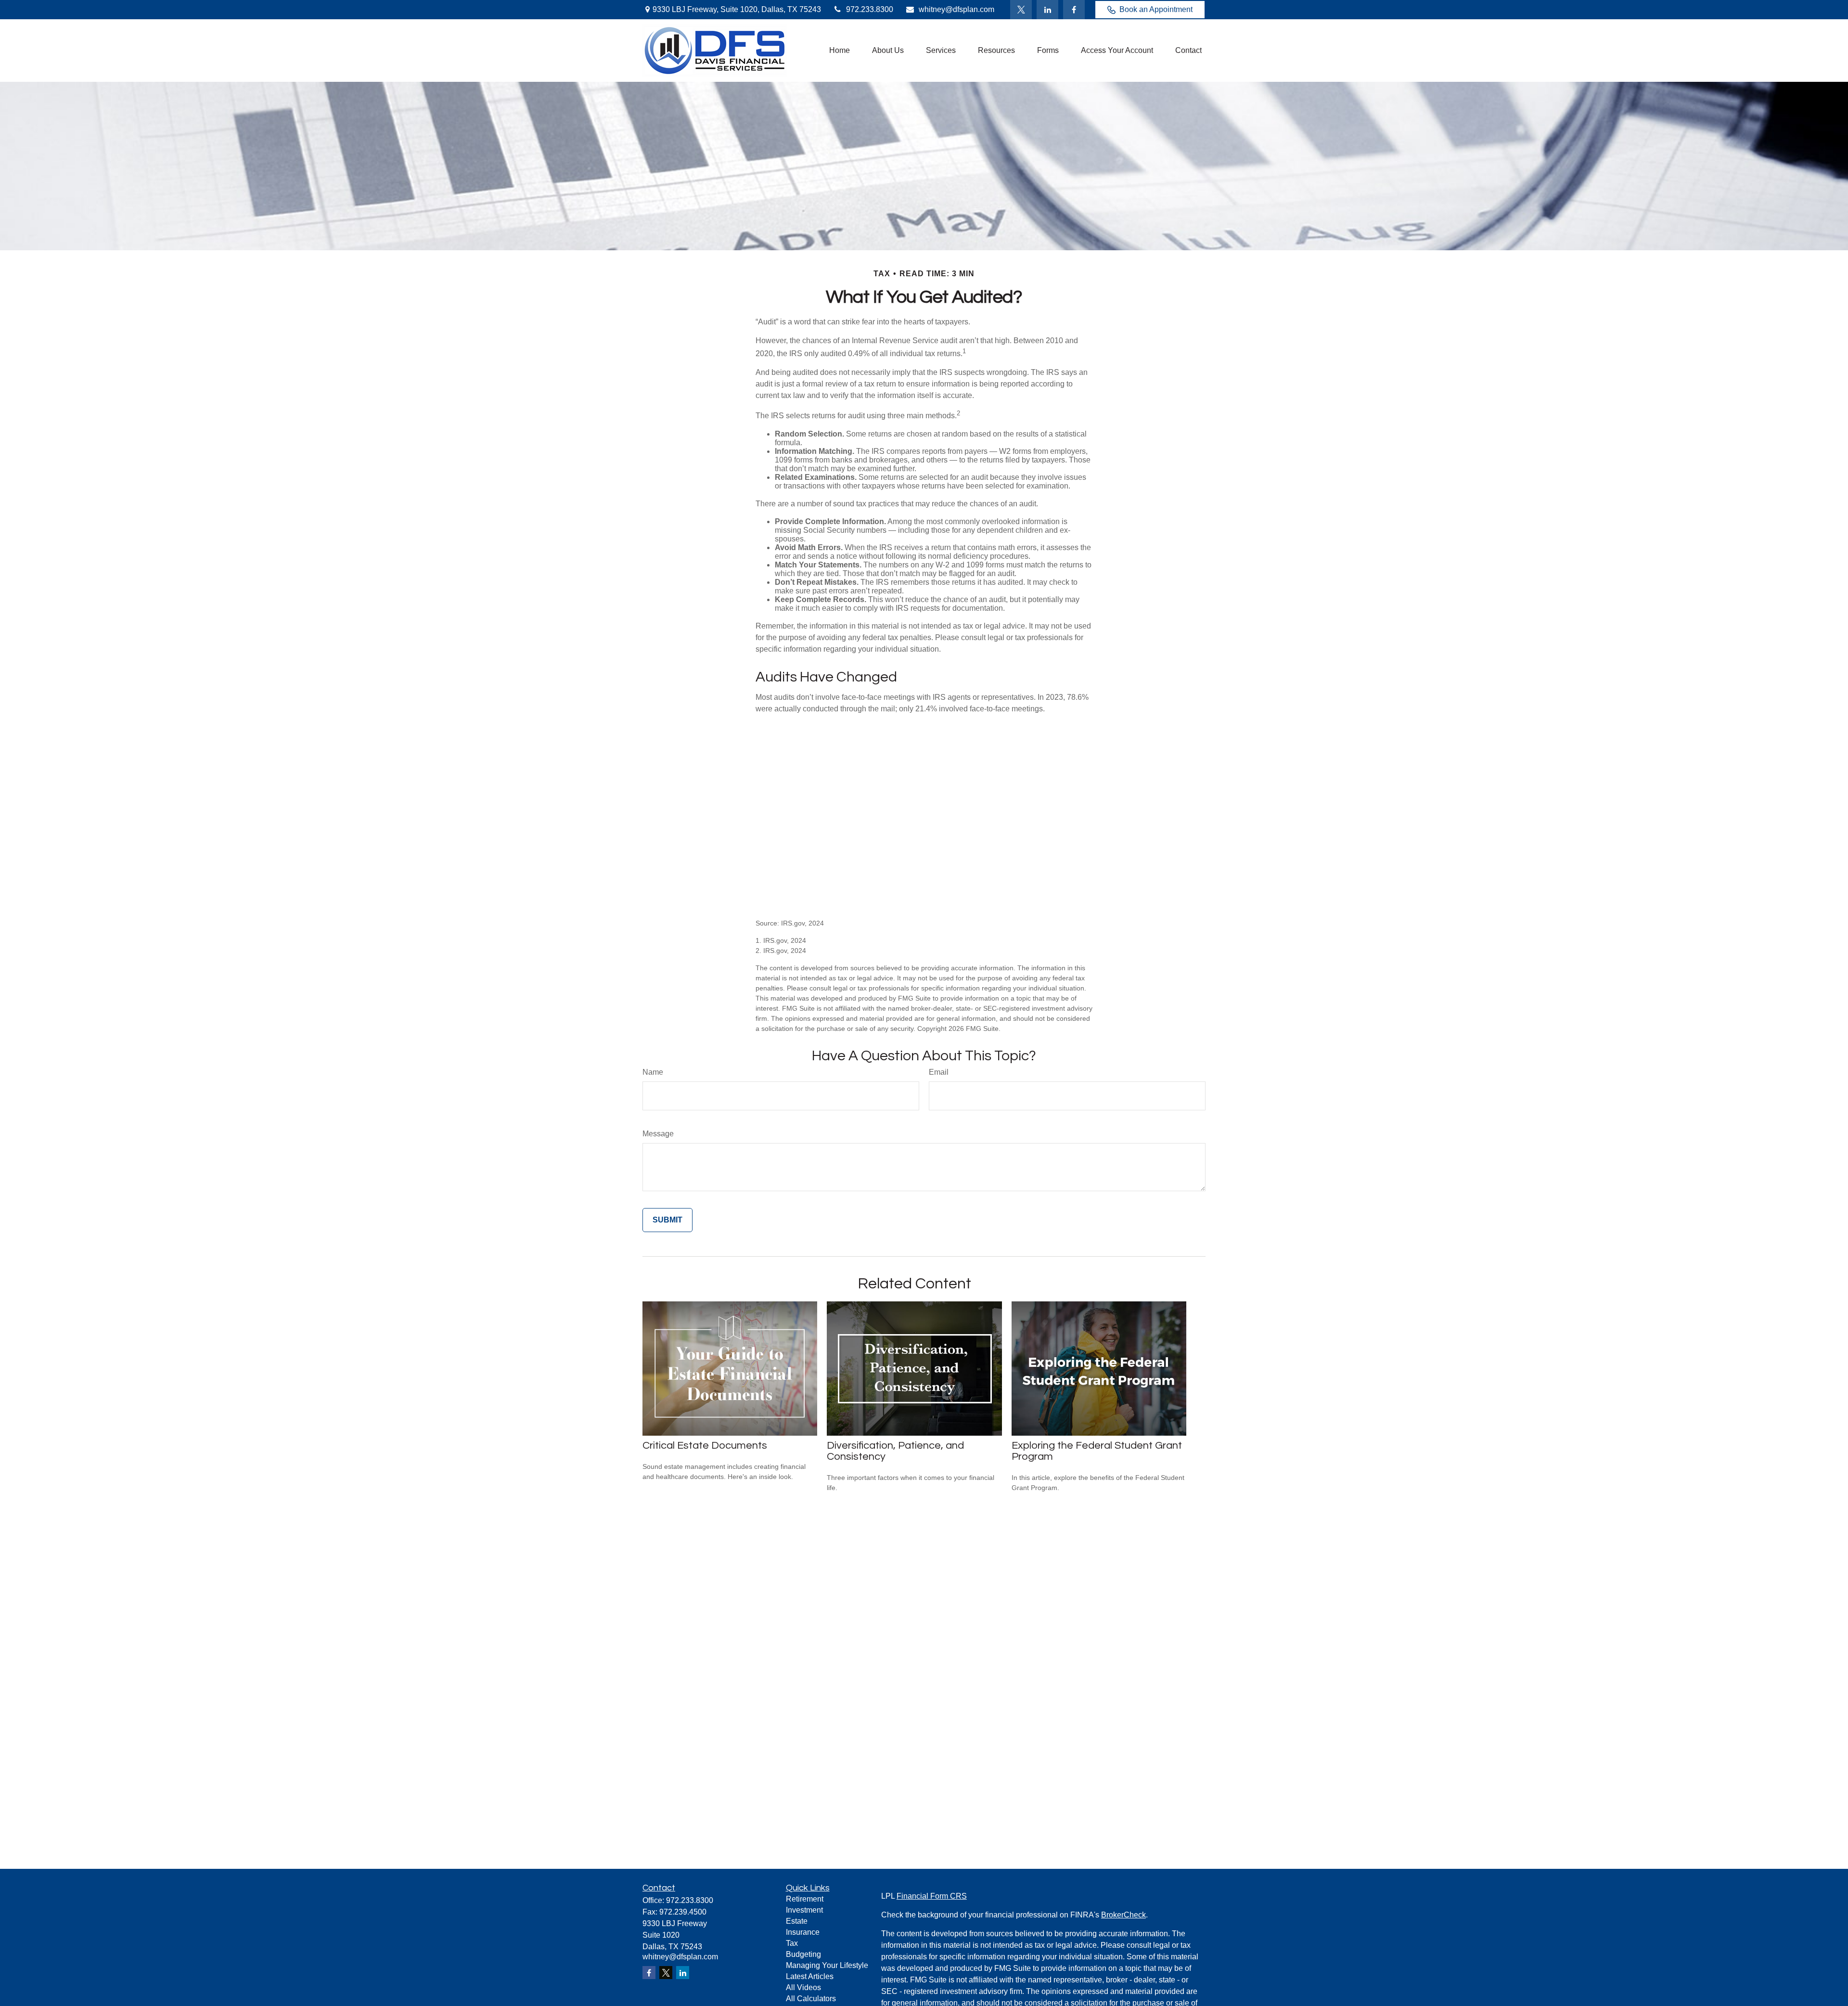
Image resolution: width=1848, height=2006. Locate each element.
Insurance (803, 1932)
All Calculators (811, 1999)
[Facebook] (1074, 10)
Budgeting (803, 1954)
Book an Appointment (1156, 9)
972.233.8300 (870, 9)
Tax (792, 1943)
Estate (797, 1921)
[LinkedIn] (1047, 10)
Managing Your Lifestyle (827, 1965)
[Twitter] (1021, 10)
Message (658, 1134)
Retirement (805, 1899)
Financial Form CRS (932, 1896)
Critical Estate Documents (705, 1446)
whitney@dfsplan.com (956, 9)
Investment (804, 1910)
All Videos (803, 1987)
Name (653, 1072)
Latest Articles (810, 1976)
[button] (840, 51)
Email (939, 1072)
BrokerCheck (1123, 1915)
